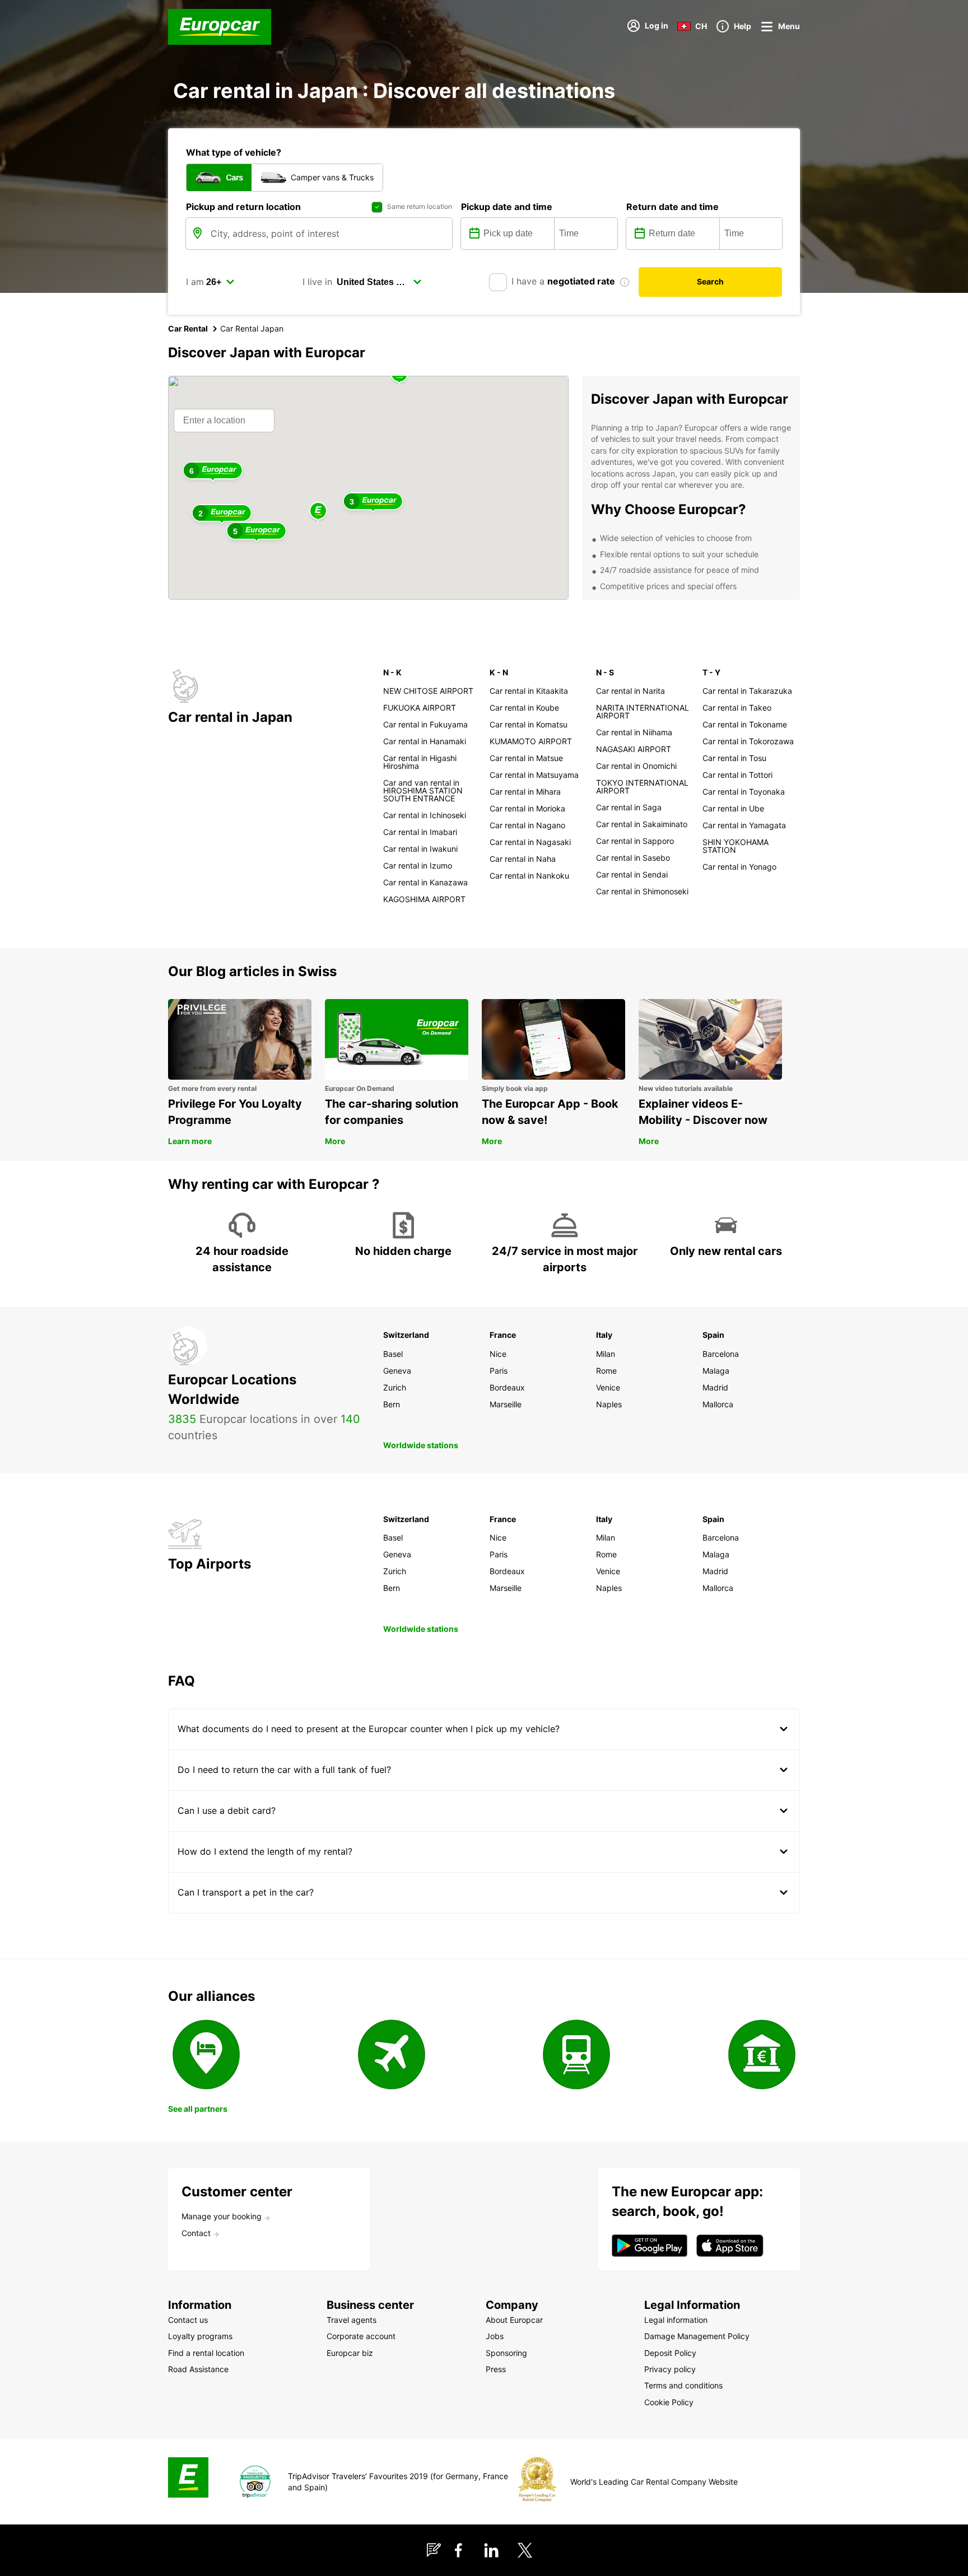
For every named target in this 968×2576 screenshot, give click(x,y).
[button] (318, 512)
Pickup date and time (507, 207)
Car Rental (188, 328)
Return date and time (673, 207)
